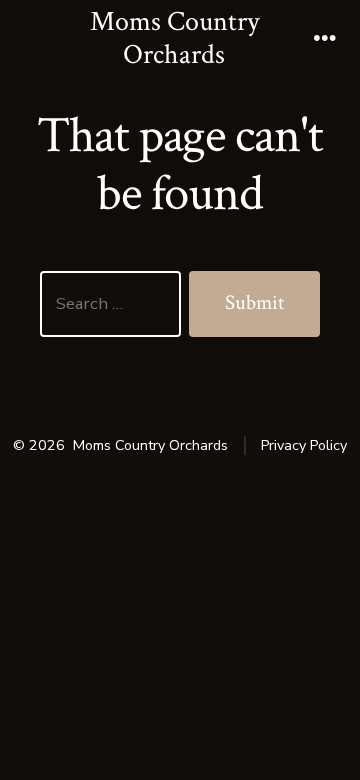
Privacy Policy (304, 445)
